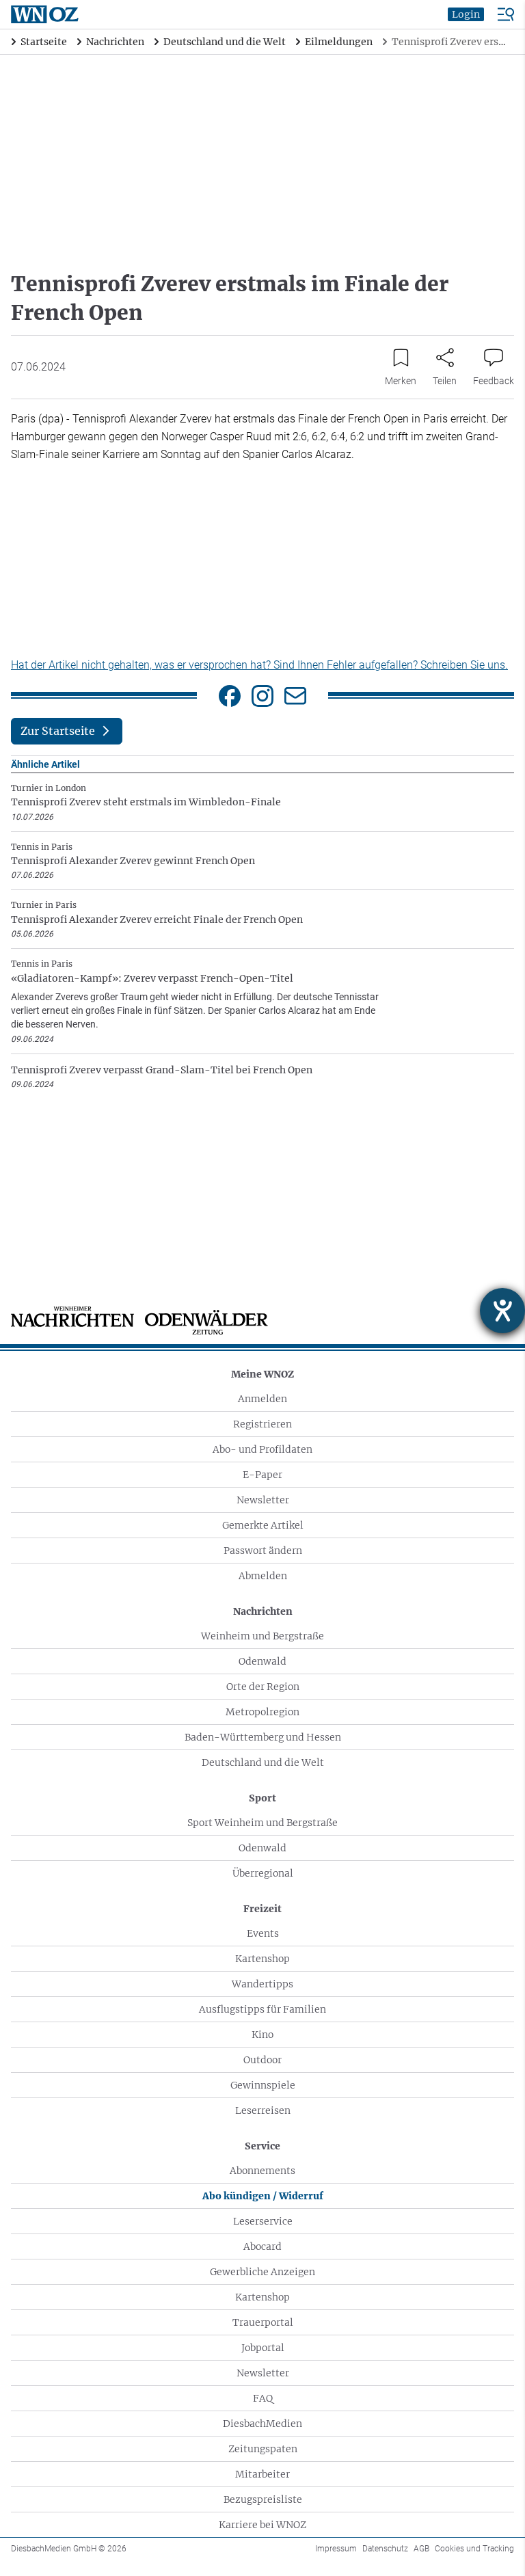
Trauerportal (263, 2322)
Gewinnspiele (263, 2085)
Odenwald (262, 1661)
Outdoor (262, 2060)
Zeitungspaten (263, 2449)
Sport (262, 1798)
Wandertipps (262, 1984)
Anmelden (262, 1399)
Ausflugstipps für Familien (262, 2009)
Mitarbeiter (262, 2474)
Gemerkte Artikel (263, 1525)
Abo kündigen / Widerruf (263, 2196)
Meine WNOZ (262, 1374)
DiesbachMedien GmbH (69, 2549)
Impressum (336, 2549)
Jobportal (263, 2348)
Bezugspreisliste (263, 2499)
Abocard (262, 2246)
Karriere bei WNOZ (262, 2525)
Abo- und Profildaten (262, 1449)
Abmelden (263, 1576)
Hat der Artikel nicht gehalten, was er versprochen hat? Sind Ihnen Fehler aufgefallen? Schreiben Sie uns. (259, 665)
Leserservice (263, 2221)
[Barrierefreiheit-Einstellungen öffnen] (502, 1311)
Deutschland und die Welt (263, 1762)
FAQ (263, 2398)
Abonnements (262, 2171)
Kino (262, 2035)
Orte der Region (263, 1687)
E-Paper (262, 1475)
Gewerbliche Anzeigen (262, 2272)
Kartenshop (262, 1959)
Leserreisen (263, 2110)
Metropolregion (262, 1712)
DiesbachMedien (262, 2424)
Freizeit (262, 1909)
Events (263, 1933)
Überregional (263, 1873)
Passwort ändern (263, 1551)
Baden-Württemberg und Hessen (263, 1737)
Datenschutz (385, 2549)
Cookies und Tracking (474, 2549)
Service (262, 2146)
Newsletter (263, 1500)
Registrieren (262, 1424)
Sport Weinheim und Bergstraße (262, 1823)
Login (466, 14)
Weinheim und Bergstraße (262, 1636)
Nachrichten (263, 1611)
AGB (421, 2549)
